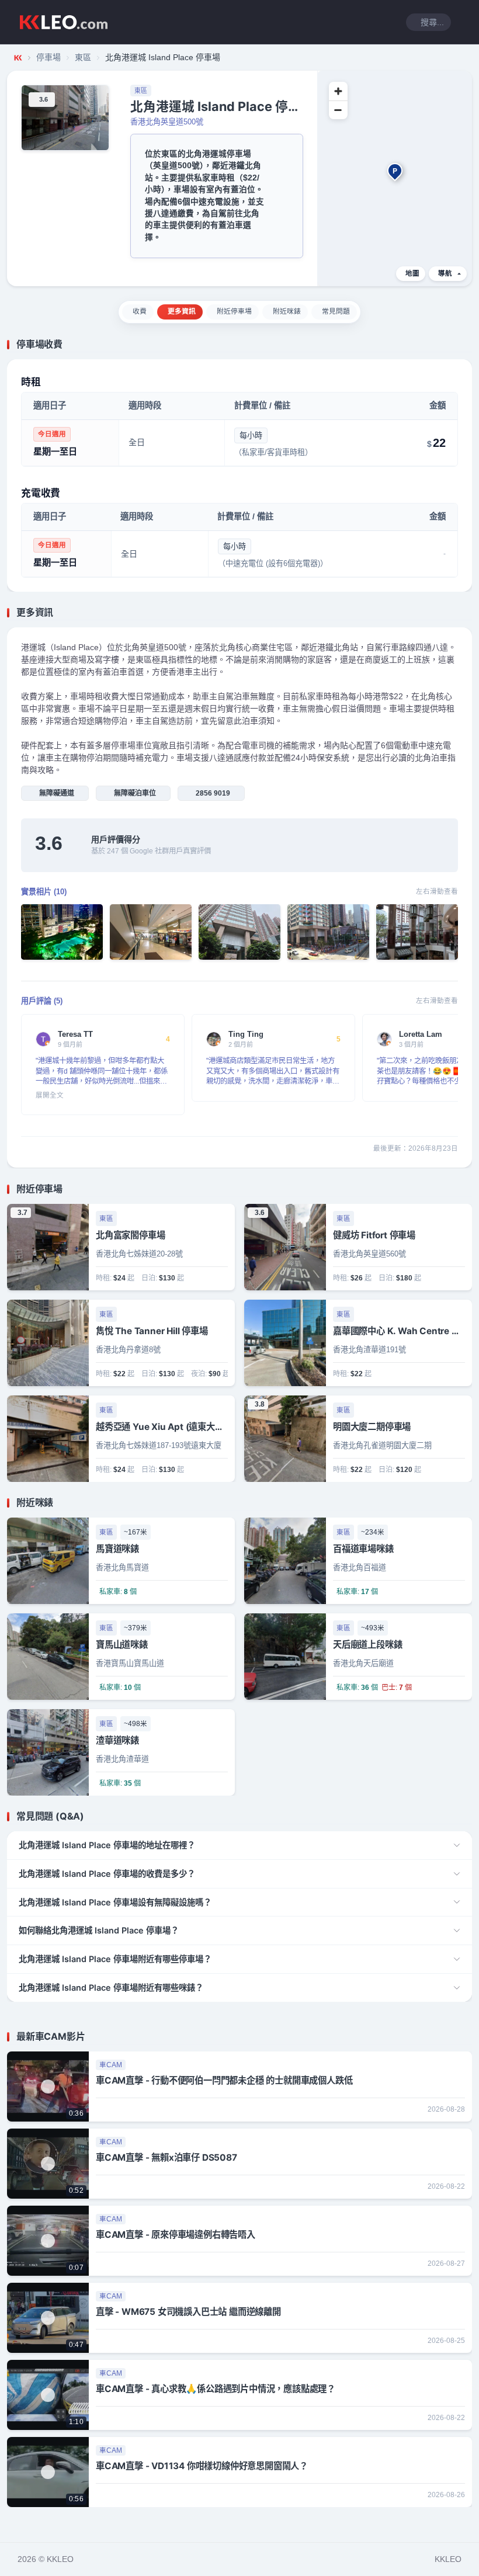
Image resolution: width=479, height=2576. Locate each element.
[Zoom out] (338, 110)
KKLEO (448, 2559)
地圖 (412, 273)
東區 (83, 57)
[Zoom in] (338, 91)
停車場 (48, 57)
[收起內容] (465, 345)
